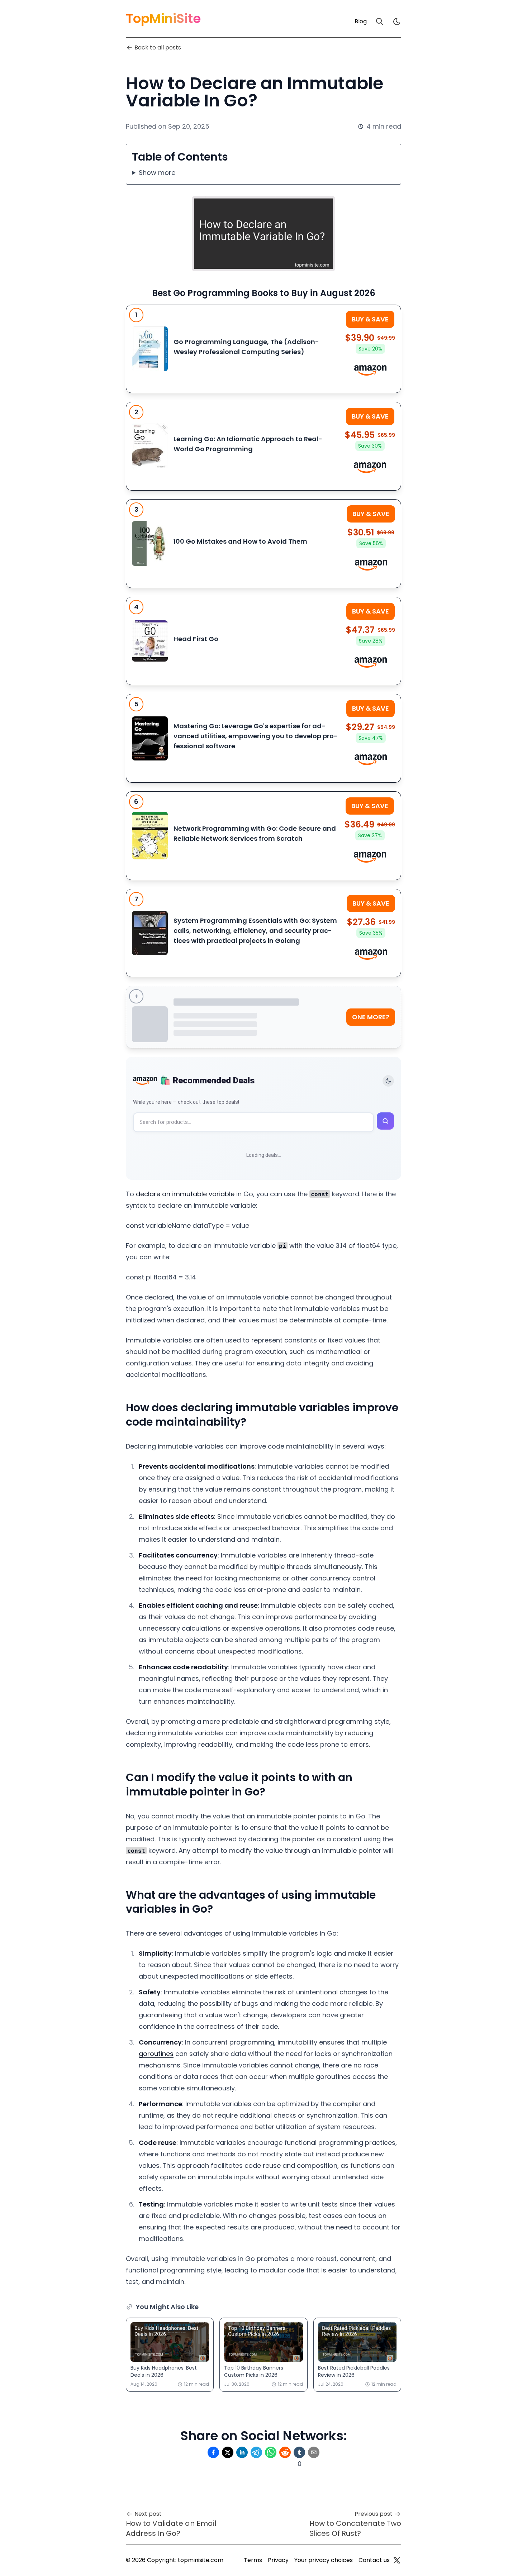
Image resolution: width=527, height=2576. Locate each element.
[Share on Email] (314, 2452)
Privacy (278, 2560)
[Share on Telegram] (256, 2452)
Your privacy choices (324, 2560)
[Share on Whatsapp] (271, 2452)
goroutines (156, 2054)
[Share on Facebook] (213, 2452)
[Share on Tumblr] (299, 2452)
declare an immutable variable (185, 1194)
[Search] (380, 22)
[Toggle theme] (388, 1081)
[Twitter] (397, 2560)
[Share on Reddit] (285, 2452)
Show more (157, 173)
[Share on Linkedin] (242, 2452)
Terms (253, 2560)
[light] (397, 22)
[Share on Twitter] (228, 2452)
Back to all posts (158, 47)
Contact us (374, 2560)
